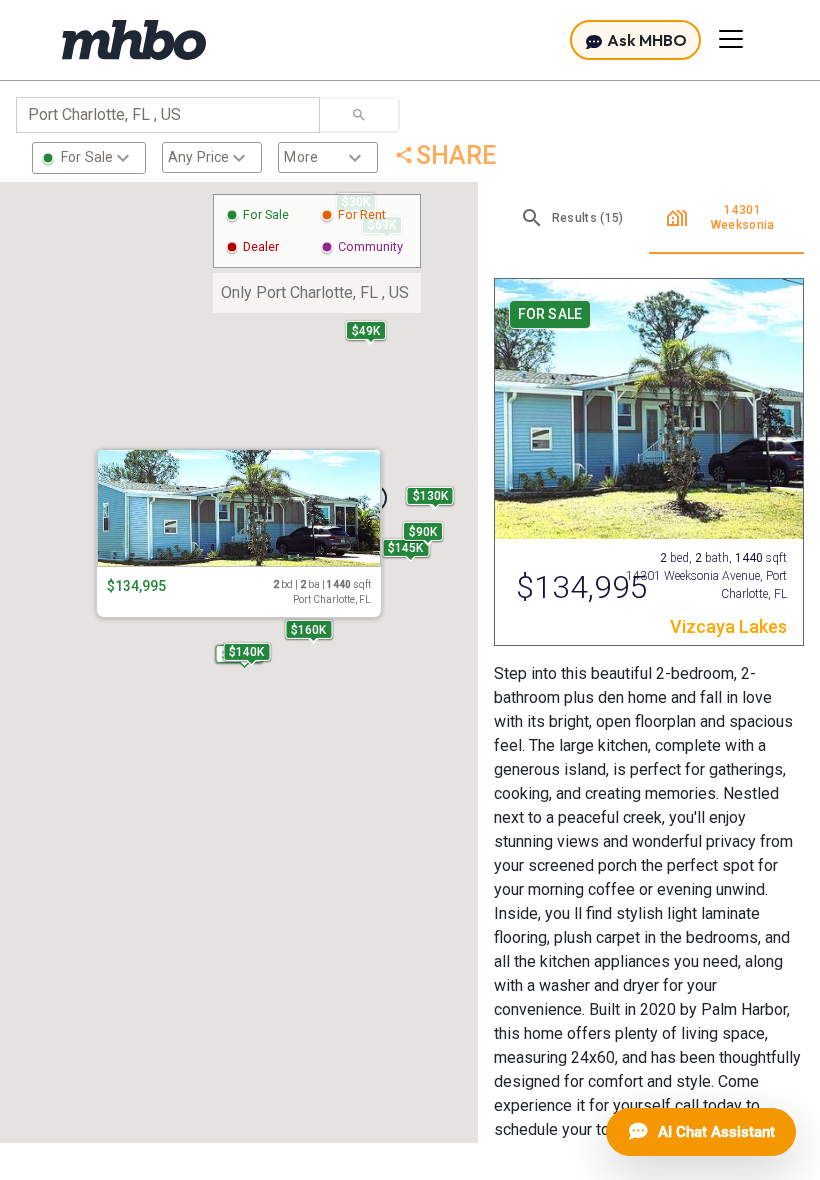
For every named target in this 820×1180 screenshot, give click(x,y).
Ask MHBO (645, 40)
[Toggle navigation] (731, 39)
